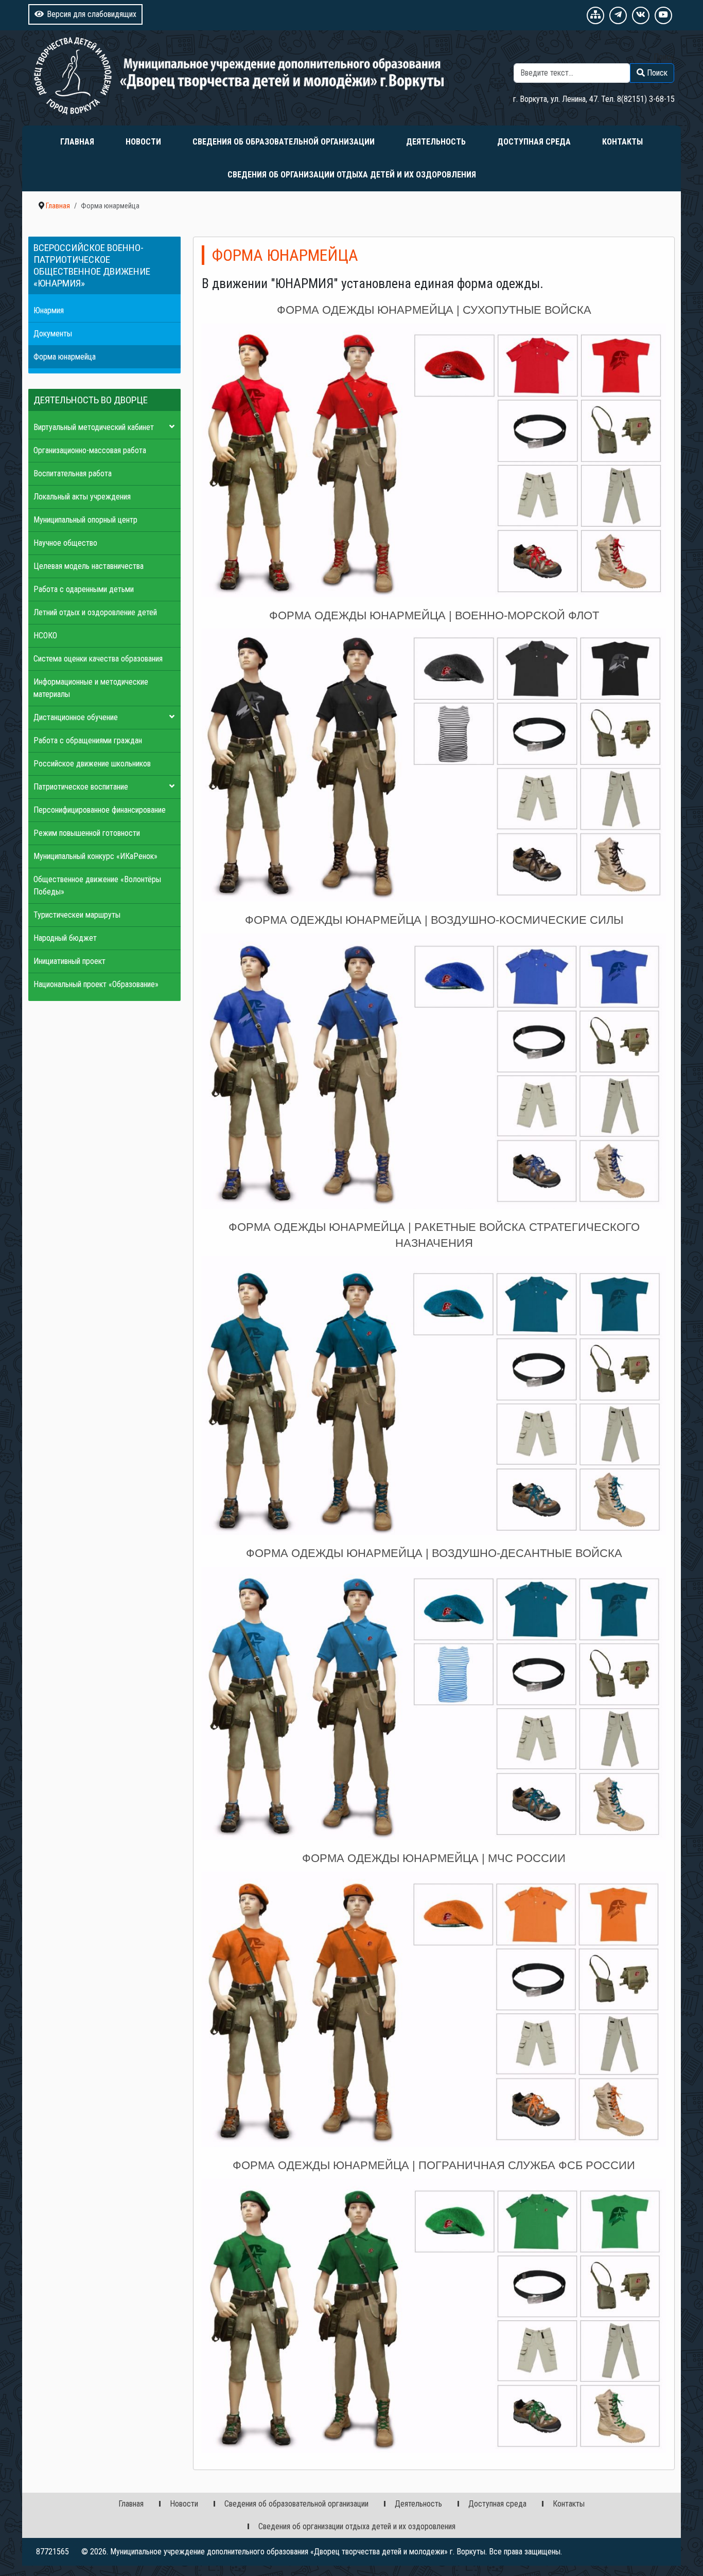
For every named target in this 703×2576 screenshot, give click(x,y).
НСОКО (45, 636)
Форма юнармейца (65, 357)
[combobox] (572, 73)
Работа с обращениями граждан (88, 740)
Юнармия (49, 310)
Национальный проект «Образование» (96, 984)
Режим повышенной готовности (87, 833)
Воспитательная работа (73, 473)
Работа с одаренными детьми (84, 589)
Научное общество (65, 543)
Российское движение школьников (92, 764)
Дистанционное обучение (76, 717)
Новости (143, 142)
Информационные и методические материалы (91, 688)
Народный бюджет (65, 938)
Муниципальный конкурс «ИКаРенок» (95, 856)
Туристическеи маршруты (77, 915)
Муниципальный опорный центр (85, 520)
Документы (53, 334)
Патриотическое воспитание (81, 787)
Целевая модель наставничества (89, 566)
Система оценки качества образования (98, 659)
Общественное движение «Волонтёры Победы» (97, 885)
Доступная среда (534, 142)
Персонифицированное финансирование (100, 810)
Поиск (664, 57)
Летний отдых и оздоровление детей (95, 612)
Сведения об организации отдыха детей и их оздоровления (352, 175)
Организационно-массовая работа (90, 450)
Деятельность (436, 142)
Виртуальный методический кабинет (94, 427)
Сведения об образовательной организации (284, 142)
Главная (77, 142)
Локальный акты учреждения (82, 497)
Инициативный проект (69, 961)
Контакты (622, 142)
